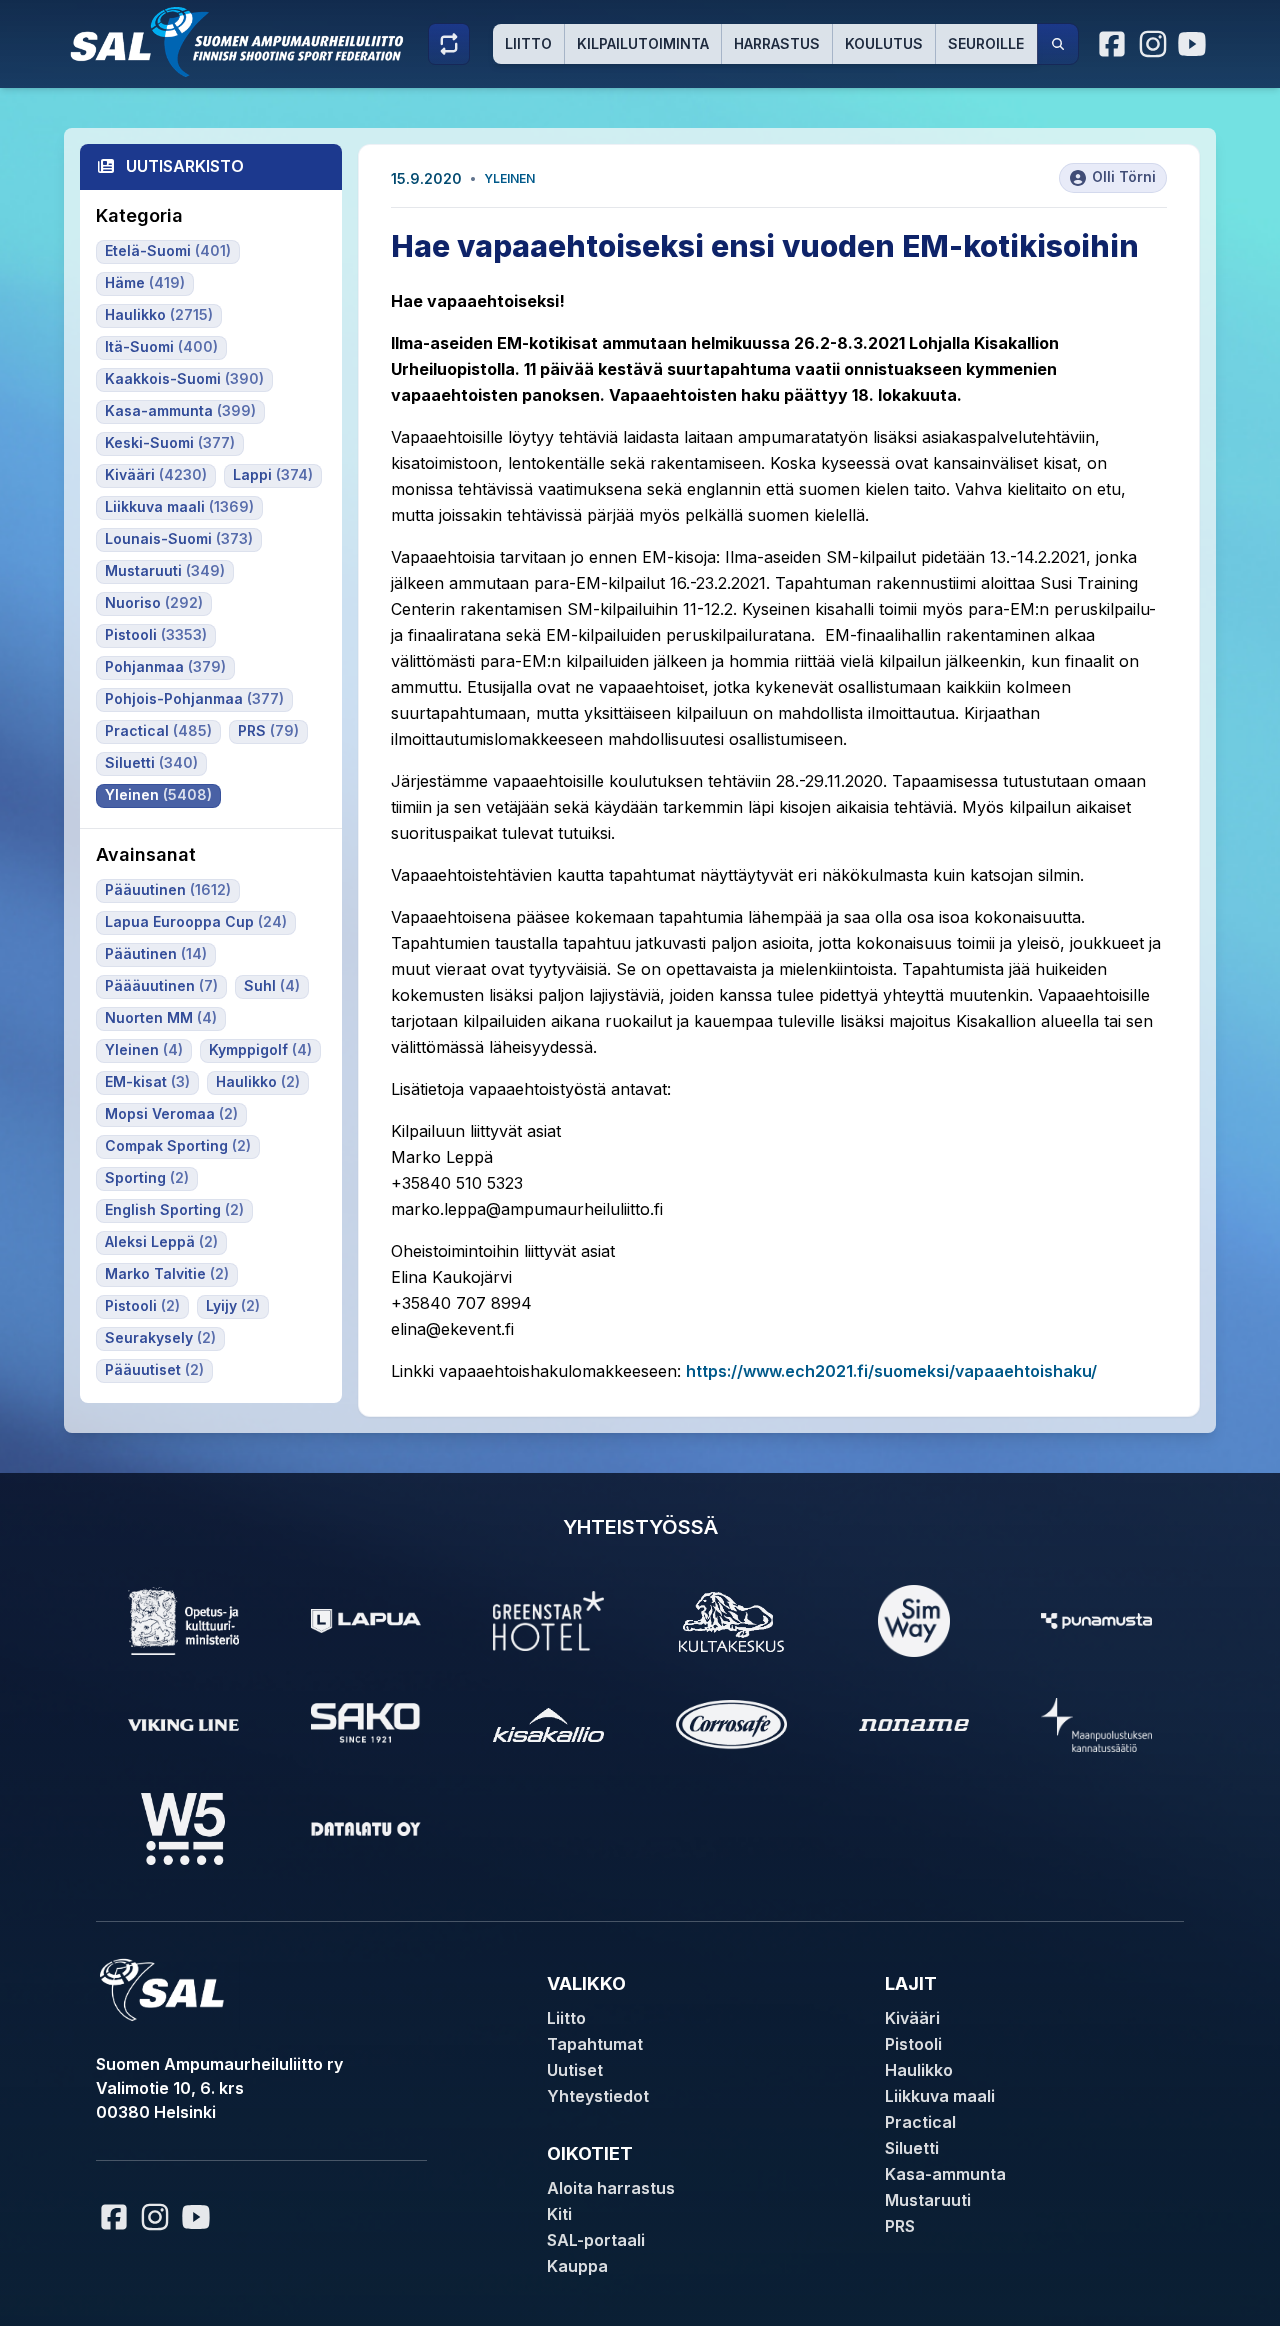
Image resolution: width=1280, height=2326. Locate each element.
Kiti (559, 2214)
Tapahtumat (595, 2044)
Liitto (528, 43)
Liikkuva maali (940, 2096)
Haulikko (919, 2070)
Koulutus (884, 43)
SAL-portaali (596, 2240)
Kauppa (577, 2266)
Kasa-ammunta (945, 2174)
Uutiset (575, 2070)
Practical (920, 2122)
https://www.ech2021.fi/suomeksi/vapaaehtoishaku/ (891, 1371)
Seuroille (986, 43)
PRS (900, 2226)
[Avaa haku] (1058, 44)
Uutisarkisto (185, 166)
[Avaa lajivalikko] (449, 44)
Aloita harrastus (611, 2188)
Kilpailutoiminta (643, 43)
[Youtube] (1195, 44)
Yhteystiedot (598, 2096)
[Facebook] (1113, 44)
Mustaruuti (928, 2200)
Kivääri (912, 2018)
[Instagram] (1153, 44)
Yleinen (509, 178)
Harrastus (777, 43)
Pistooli (913, 2044)
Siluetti (912, 2148)
